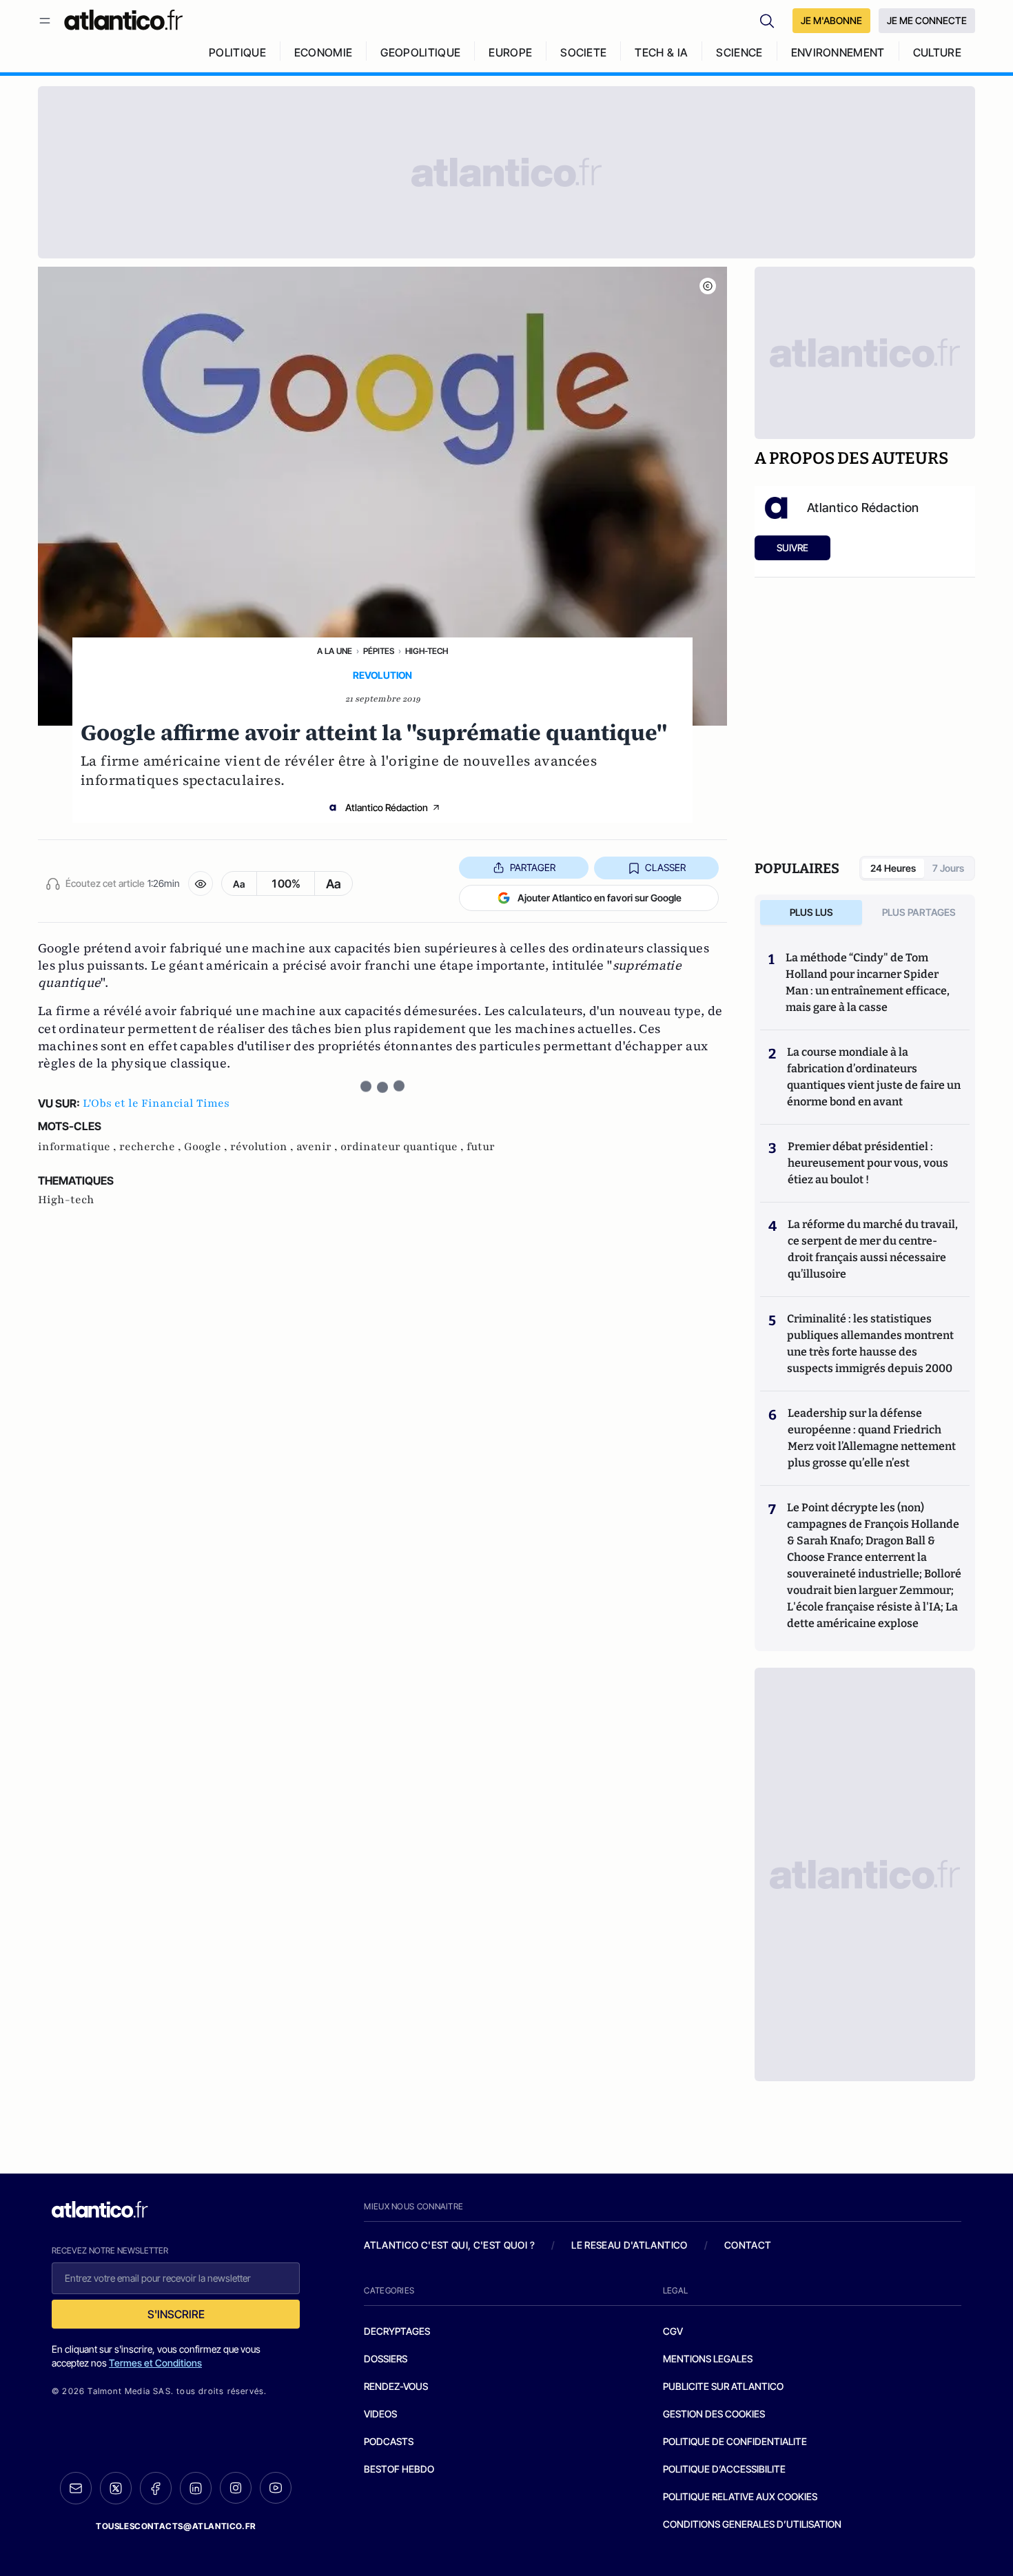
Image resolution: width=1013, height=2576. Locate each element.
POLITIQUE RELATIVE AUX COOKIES (740, 2496)
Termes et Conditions (155, 2363)
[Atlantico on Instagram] (236, 2488)
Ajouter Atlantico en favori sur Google (600, 898)
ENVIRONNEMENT (838, 52)
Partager (533, 867)
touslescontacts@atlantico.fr (176, 2526)
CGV (673, 2331)
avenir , (318, 1147)
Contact (748, 2245)
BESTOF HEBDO (399, 2469)
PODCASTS (389, 2441)
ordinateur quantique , (403, 1147)
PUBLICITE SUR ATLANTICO (723, 2386)
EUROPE (510, 52)
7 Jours (948, 868)
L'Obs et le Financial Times (156, 1103)
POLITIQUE (237, 52)
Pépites (379, 651)
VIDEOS (380, 2414)
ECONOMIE (324, 52)
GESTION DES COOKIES (714, 2414)
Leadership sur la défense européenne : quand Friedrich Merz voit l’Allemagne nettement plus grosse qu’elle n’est (872, 1438)
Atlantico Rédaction (387, 807)
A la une (335, 651)
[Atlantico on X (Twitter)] (116, 2488)
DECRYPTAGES (397, 2331)
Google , (207, 1147)
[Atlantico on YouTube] (276, 2488)
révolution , (263, 1147)
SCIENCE (739, 52)
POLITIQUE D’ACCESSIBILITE (724, 2469)
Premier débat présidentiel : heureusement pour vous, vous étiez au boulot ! (868, 1163)
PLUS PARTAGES (919, 912)
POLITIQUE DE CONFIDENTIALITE (735, 2441)
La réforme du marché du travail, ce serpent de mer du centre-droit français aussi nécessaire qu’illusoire (873, 1249)
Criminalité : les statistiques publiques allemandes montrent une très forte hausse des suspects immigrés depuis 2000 (870, 1343)
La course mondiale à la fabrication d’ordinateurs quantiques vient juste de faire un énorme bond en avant (874, 1077)
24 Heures (893, 868)
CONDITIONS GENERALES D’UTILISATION (752, 2524)
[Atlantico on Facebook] (156, 2488)
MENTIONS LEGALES (708, 2359)
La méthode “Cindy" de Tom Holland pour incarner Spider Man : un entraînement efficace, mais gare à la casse (868, 982)
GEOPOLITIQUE (420, 52)
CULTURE (937, 52)
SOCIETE (583, 52)
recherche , (152, 1147)
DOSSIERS (386, 2359)
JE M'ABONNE (831, 20)
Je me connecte (927, 20)
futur (481, 1147)
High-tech (427, 651)
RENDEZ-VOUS (396, 2386)
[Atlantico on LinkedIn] (196, 2488)
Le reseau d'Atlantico (629, 2245)
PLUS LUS (811, 912)
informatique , (79, 1147)
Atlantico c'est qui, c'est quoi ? (449, 2245)
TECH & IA (661, 52)
